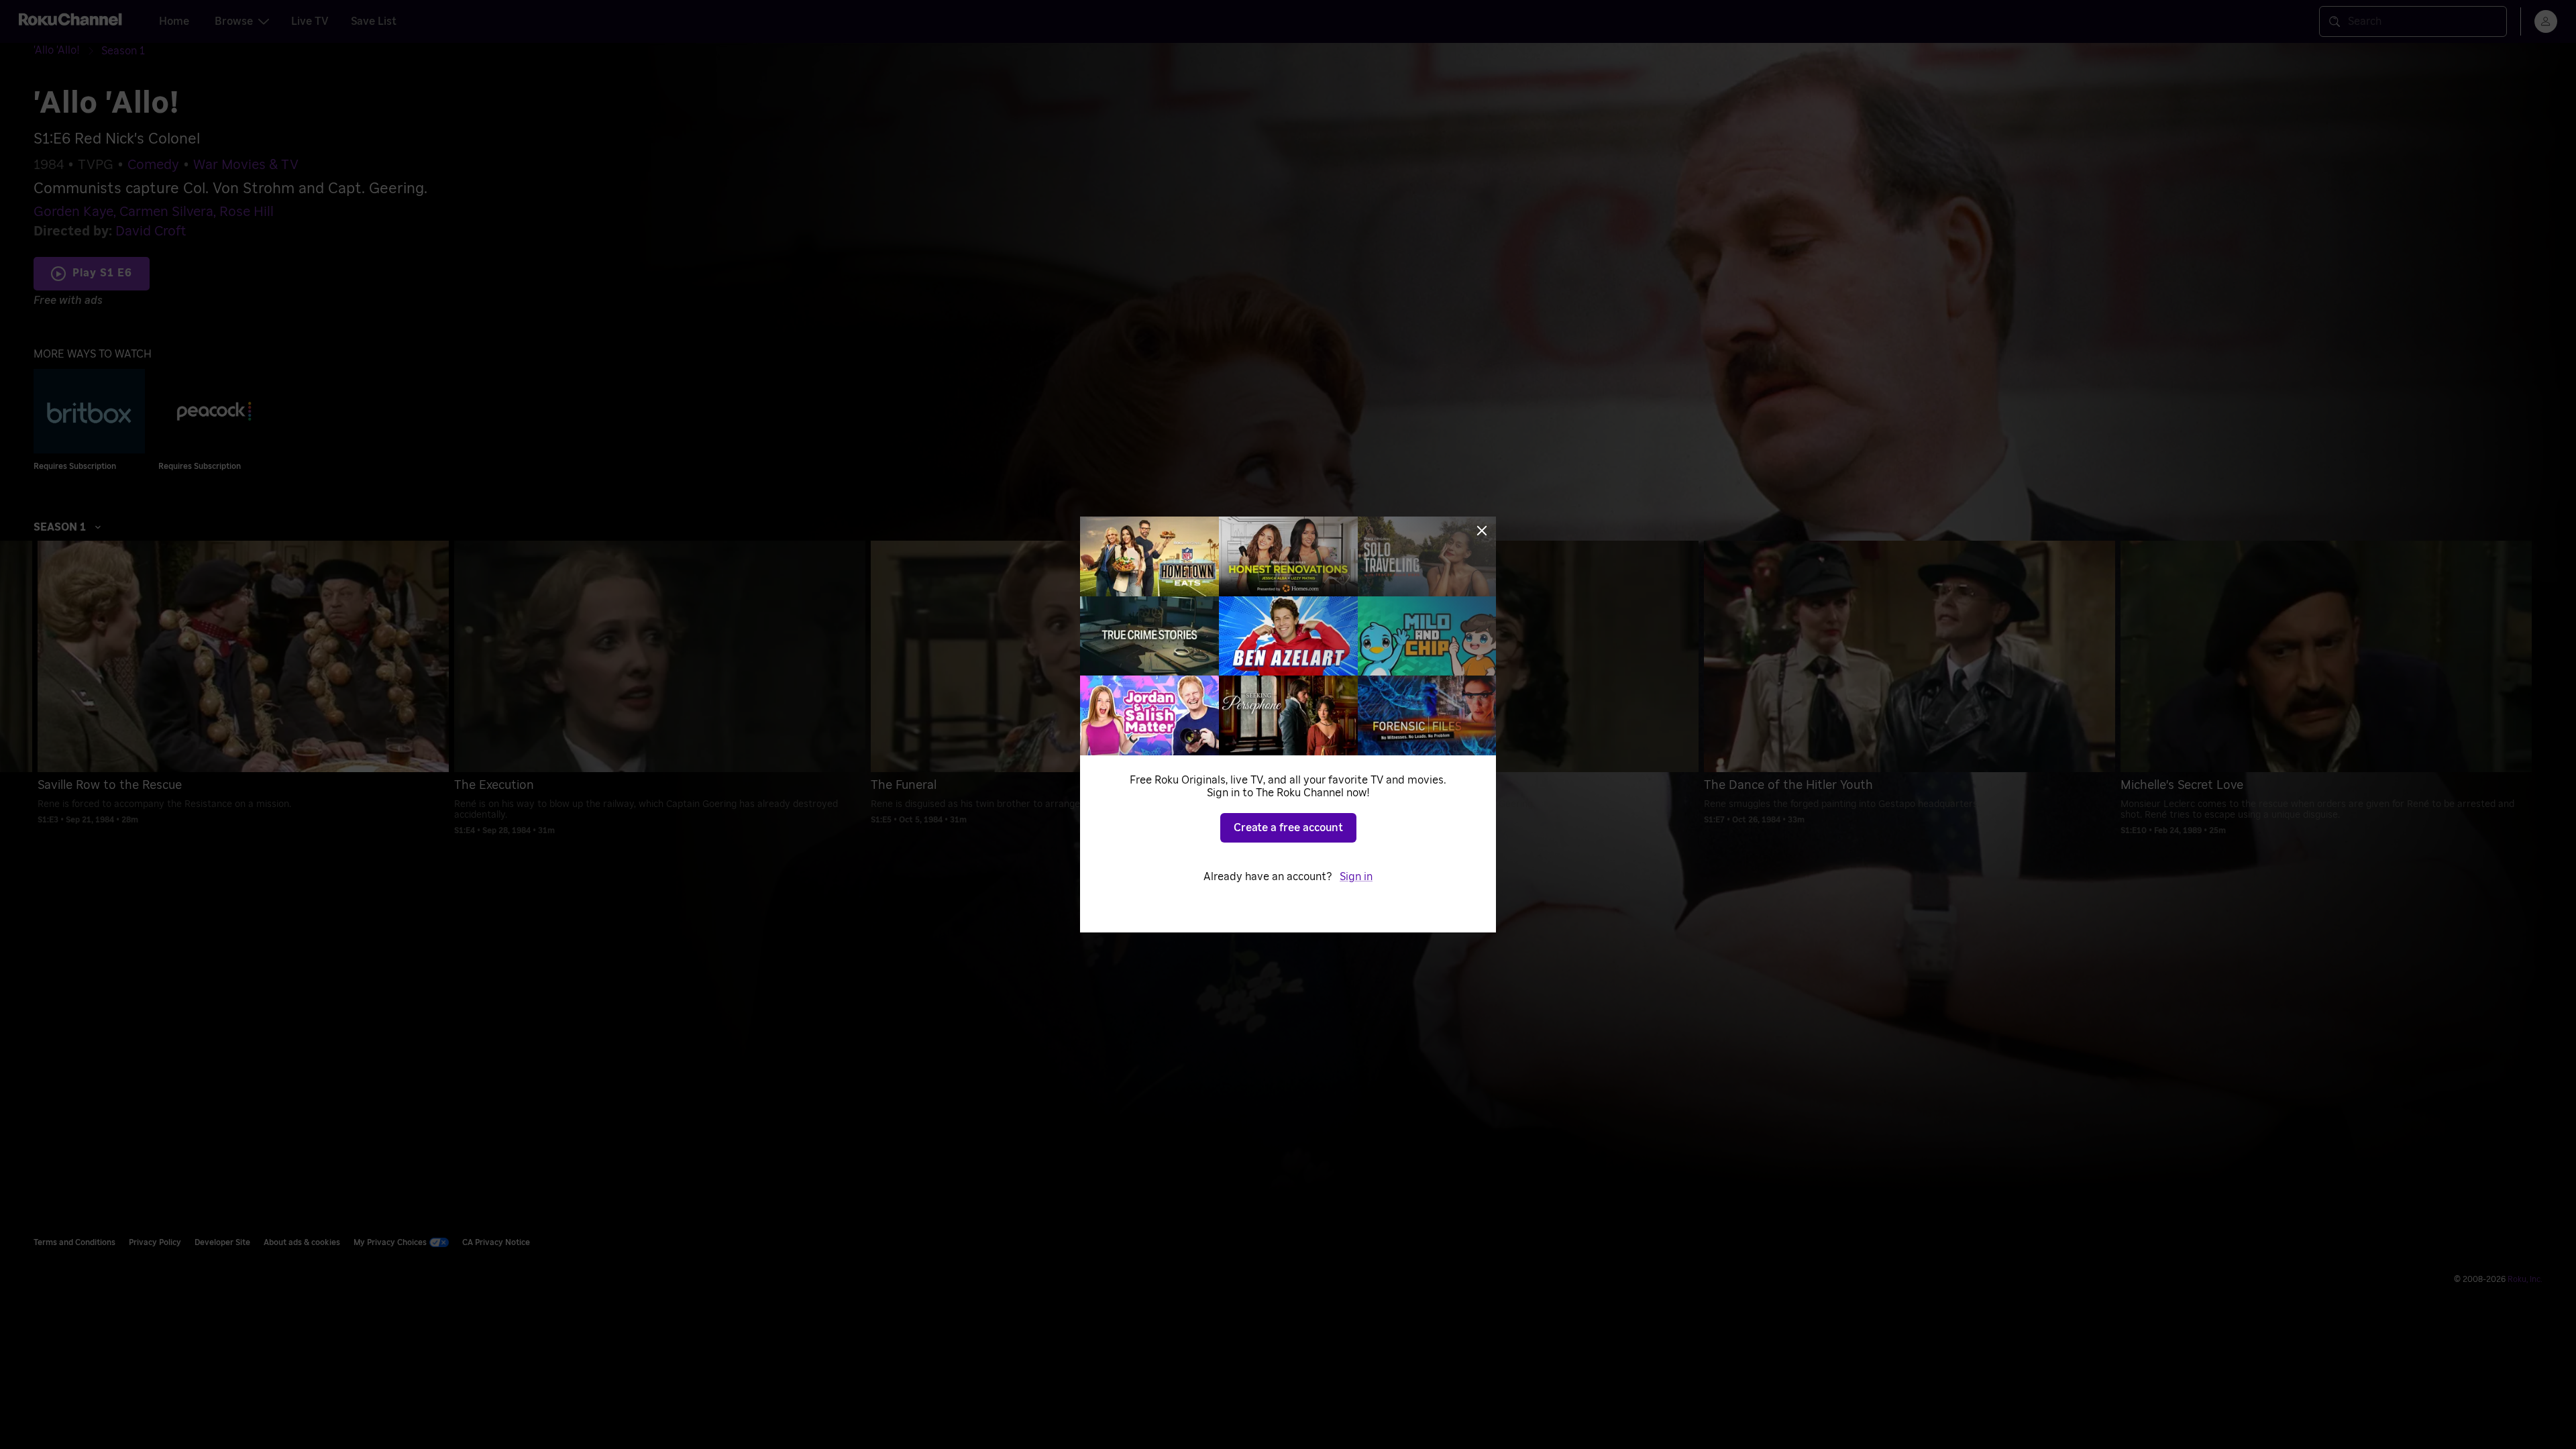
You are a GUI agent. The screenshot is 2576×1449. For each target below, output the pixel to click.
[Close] (1482, 531)
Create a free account (1288, 828)
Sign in (1356, 877)
